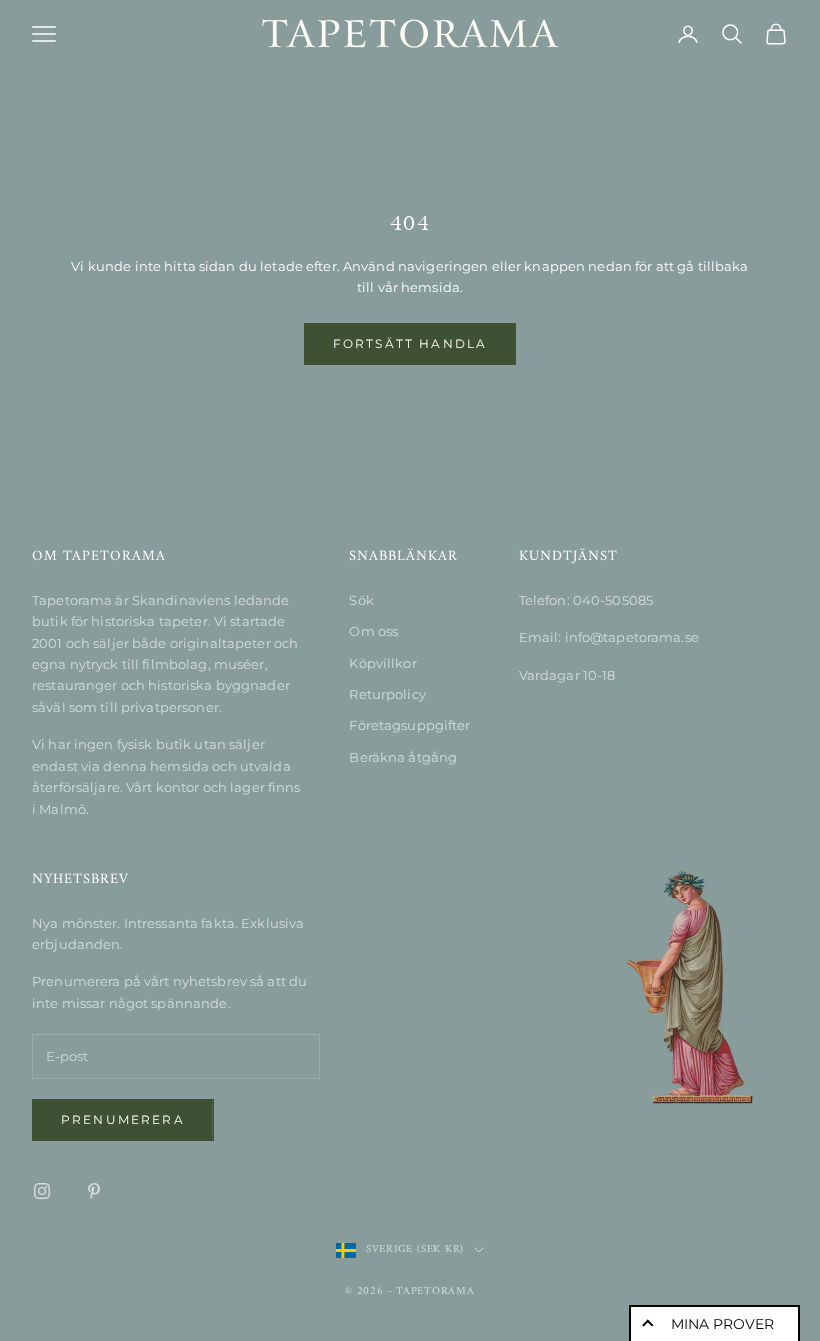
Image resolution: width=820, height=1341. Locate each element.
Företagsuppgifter (409, 725)
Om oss (373, 631)
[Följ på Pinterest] (94, 1191)
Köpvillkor (382, 663)
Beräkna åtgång (403, 757)
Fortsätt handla (410, 343)
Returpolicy (387, 694)
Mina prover (722, 1324)
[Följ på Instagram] (42, 1191)
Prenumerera (123, 1119)
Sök (361, 600)
